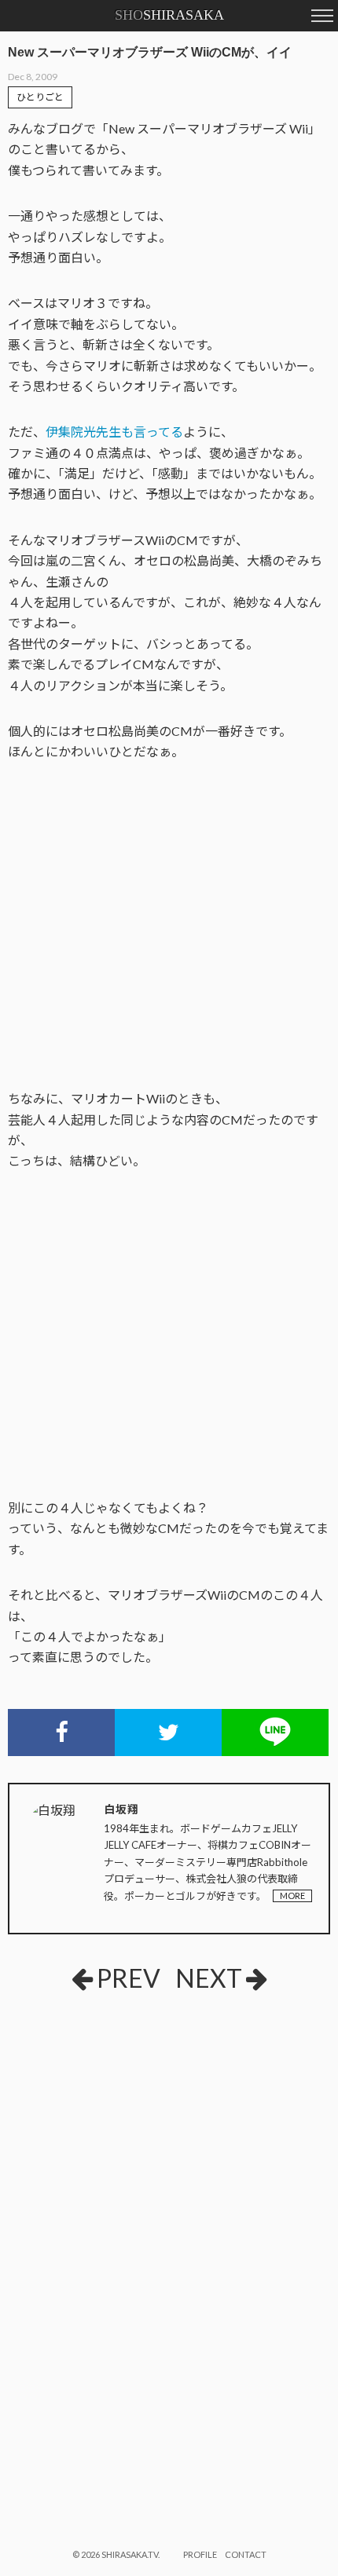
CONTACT (246, 2554)
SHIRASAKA (169, 15)
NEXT (209, 1978)
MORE (292, 1895)
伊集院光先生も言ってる (114, 432)
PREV (129, 1978)
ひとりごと (40, 97)
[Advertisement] (126, 2129)
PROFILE (200, 2554)
